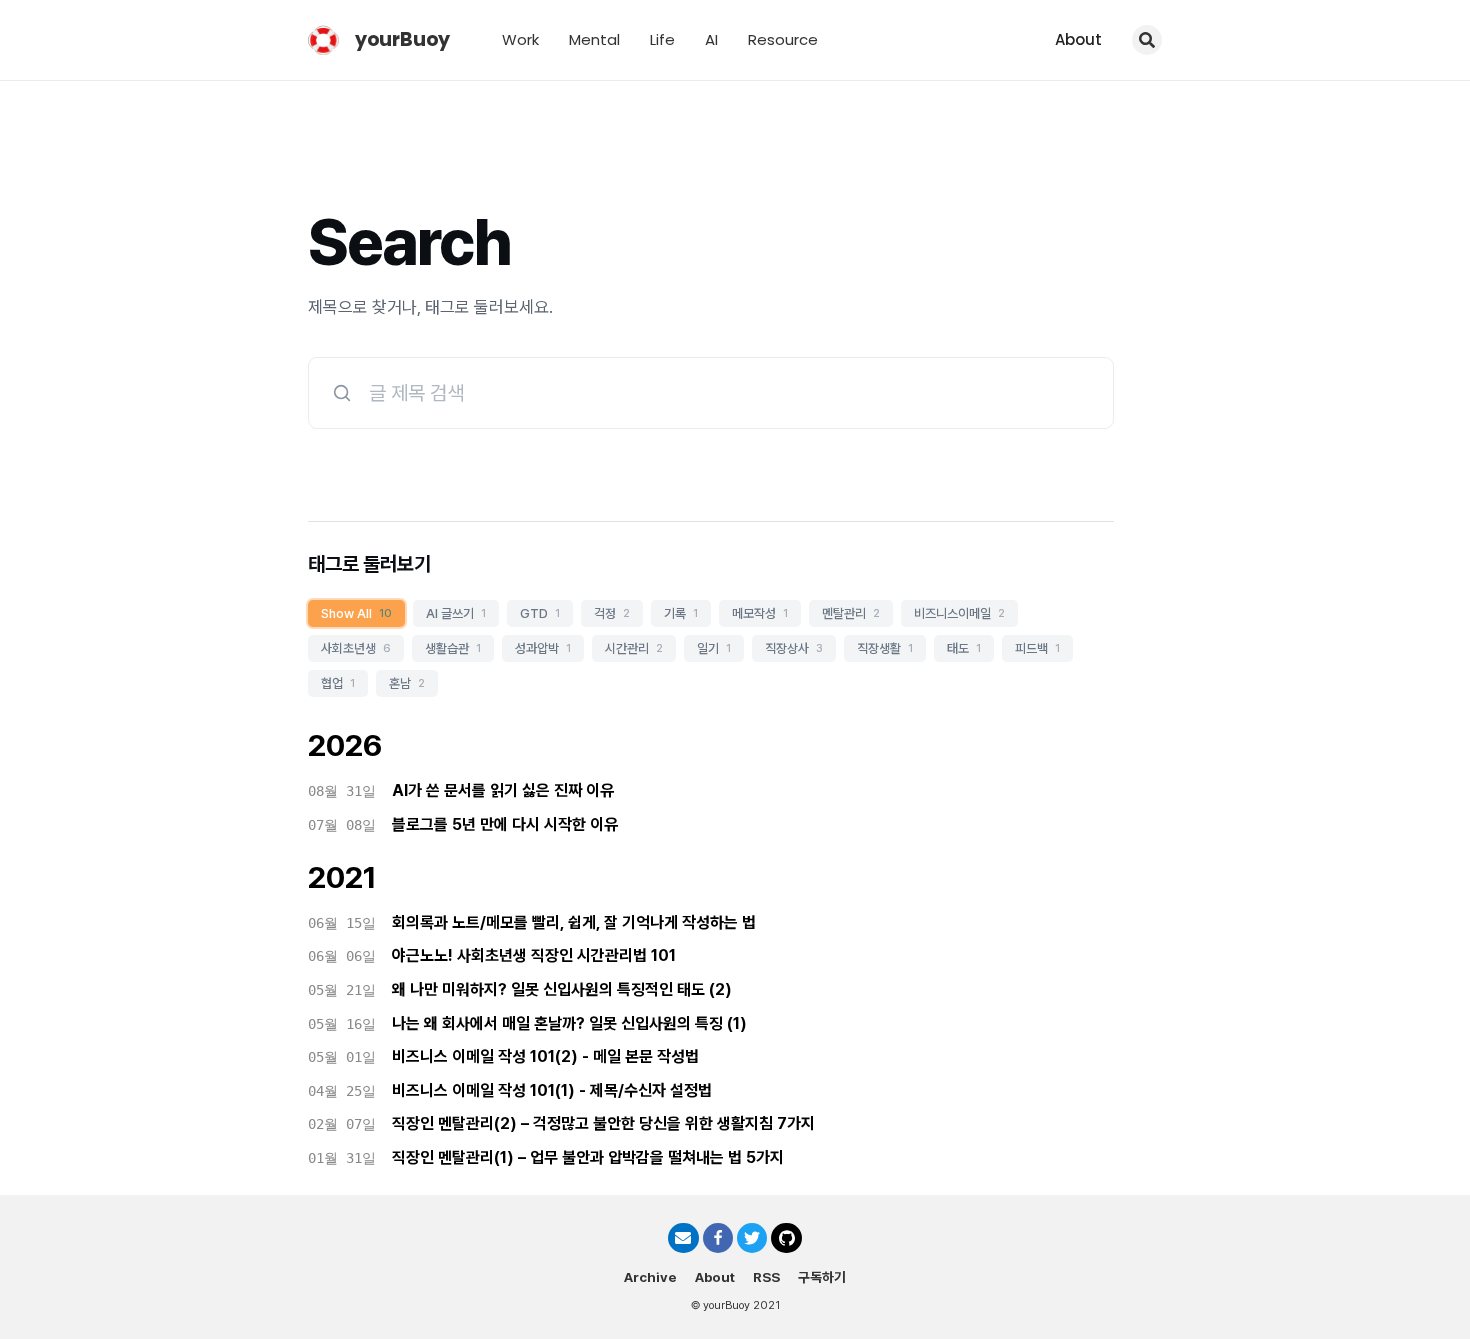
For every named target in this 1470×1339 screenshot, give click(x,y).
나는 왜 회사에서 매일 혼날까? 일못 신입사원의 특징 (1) (569, 1023)
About (1078, 39)
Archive (650, 1277)
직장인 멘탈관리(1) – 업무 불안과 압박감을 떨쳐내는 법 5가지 (588, 1157)
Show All (356, 613)
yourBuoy (402, 39)
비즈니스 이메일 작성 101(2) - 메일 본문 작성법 (545, 1056)
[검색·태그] (1147, 40)
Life (662, 39)
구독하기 (822, 1277)
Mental (594, 39)
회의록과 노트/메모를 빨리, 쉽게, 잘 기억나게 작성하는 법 (574, 922)
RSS (766, 1277)
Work (520, 39)
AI (711, 39)
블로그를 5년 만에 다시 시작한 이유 (505, 824)
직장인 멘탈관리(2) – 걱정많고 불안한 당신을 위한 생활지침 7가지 (603, 1123)
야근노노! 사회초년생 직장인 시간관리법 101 (534, 955)
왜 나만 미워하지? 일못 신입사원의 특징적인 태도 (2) (562, 989)
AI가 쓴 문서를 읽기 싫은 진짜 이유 (503, 790)
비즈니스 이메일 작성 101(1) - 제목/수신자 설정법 (552, 1090)
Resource (783, 39)
